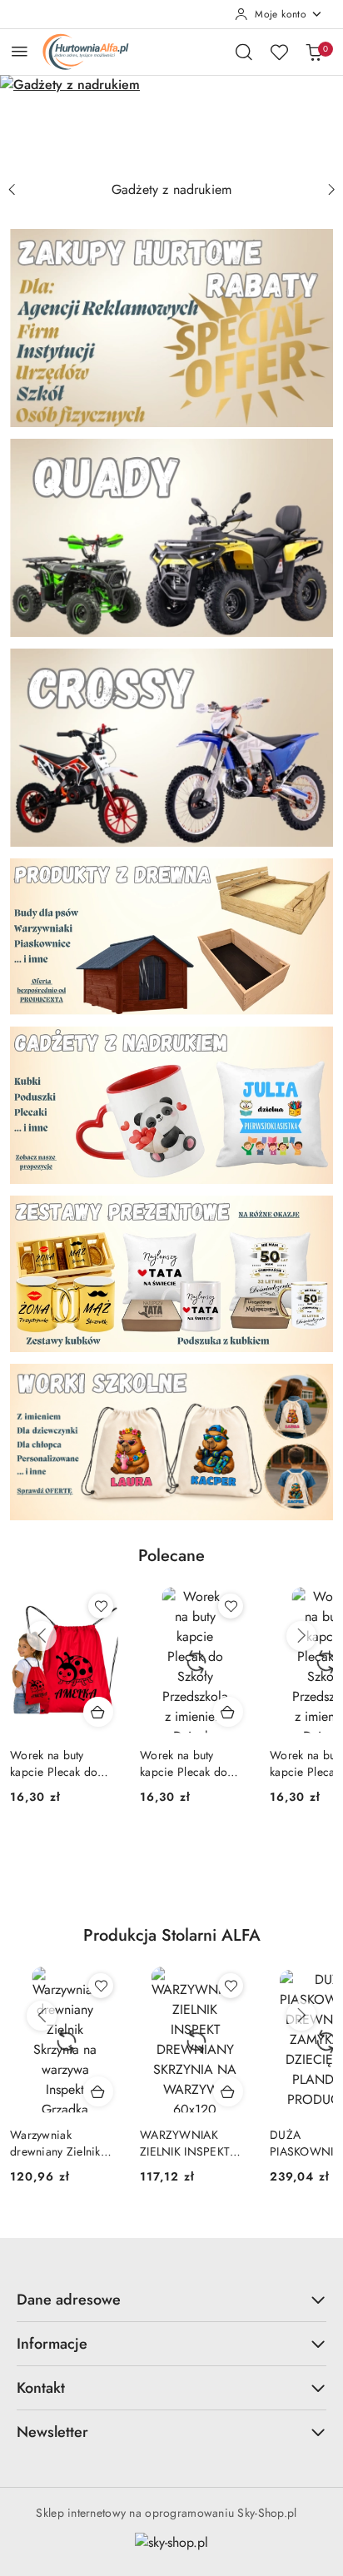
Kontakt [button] (41, 2388)
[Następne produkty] (301, 1636)
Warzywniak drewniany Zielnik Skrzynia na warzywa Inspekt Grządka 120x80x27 (63, 2143)
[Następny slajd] (331, 190)
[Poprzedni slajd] (12, 190)
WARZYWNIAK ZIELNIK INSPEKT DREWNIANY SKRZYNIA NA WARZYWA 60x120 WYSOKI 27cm (190, 2143)
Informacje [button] (52, 2344)
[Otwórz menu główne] (20, 51)
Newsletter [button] (52, 2432)
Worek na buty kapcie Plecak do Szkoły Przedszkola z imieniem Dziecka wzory (63, 1763)
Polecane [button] (171, 1556)
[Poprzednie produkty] (42, 1636)
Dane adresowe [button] (69, 2300)
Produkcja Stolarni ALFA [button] (172, 1935)
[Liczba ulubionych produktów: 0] (279, 52)
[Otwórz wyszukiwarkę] (244, 52)
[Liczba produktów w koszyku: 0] (314, 52)
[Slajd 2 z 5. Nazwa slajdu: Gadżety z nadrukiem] (171, 124)
